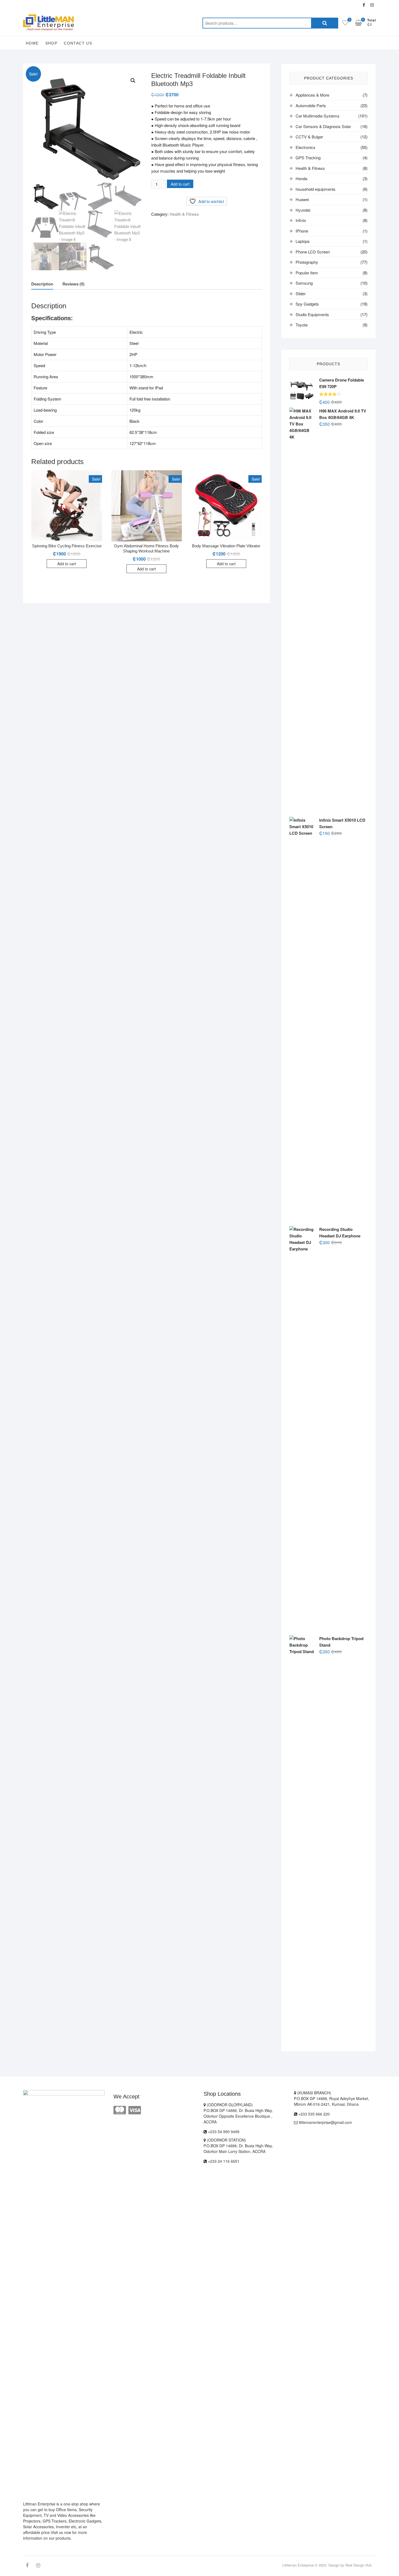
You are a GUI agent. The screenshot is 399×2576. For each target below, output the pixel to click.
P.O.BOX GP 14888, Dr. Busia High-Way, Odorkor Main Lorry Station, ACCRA (238, 2148)
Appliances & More (312, 95)
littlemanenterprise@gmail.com (325, 2122)
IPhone (302, 231)
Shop (51, 43)
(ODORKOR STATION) (226, 2140)
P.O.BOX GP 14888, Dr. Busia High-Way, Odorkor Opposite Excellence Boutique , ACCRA (238, 2116)
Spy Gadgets (307, 304)
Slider (301, 293)
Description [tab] (42, 284)
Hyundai (303, 210)
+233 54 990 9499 (223, 2132)
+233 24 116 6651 (223, 2161)
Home (32, 43)
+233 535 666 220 (313, 2114)
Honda (301, 178)
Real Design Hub (358, 2565)
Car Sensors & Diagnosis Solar (323, 126)
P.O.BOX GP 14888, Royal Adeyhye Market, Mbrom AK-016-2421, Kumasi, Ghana (332, 2101)
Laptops (303, 241)
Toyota (302, 325)
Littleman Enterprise (298, 2565)
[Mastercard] (120, 2109)
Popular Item (307, 273)
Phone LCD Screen (313, 252)
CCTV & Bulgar (309, 137)
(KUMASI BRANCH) (314, 2093)
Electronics (305, 147)
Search (325, 23)
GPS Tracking (308, 158)
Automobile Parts (311, 105)
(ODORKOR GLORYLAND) (229, 2105)
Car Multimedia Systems (318, 116)
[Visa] (135, 2109)
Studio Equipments (312, 314)
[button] (133, 81)
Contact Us (78, 43)
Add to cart (180, 184)
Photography (307, 262)
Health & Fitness (184, 214)
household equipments (316, 189)
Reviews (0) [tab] (73, 284)
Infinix (301, 220)
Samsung (304, 283)
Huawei (302, 199)
